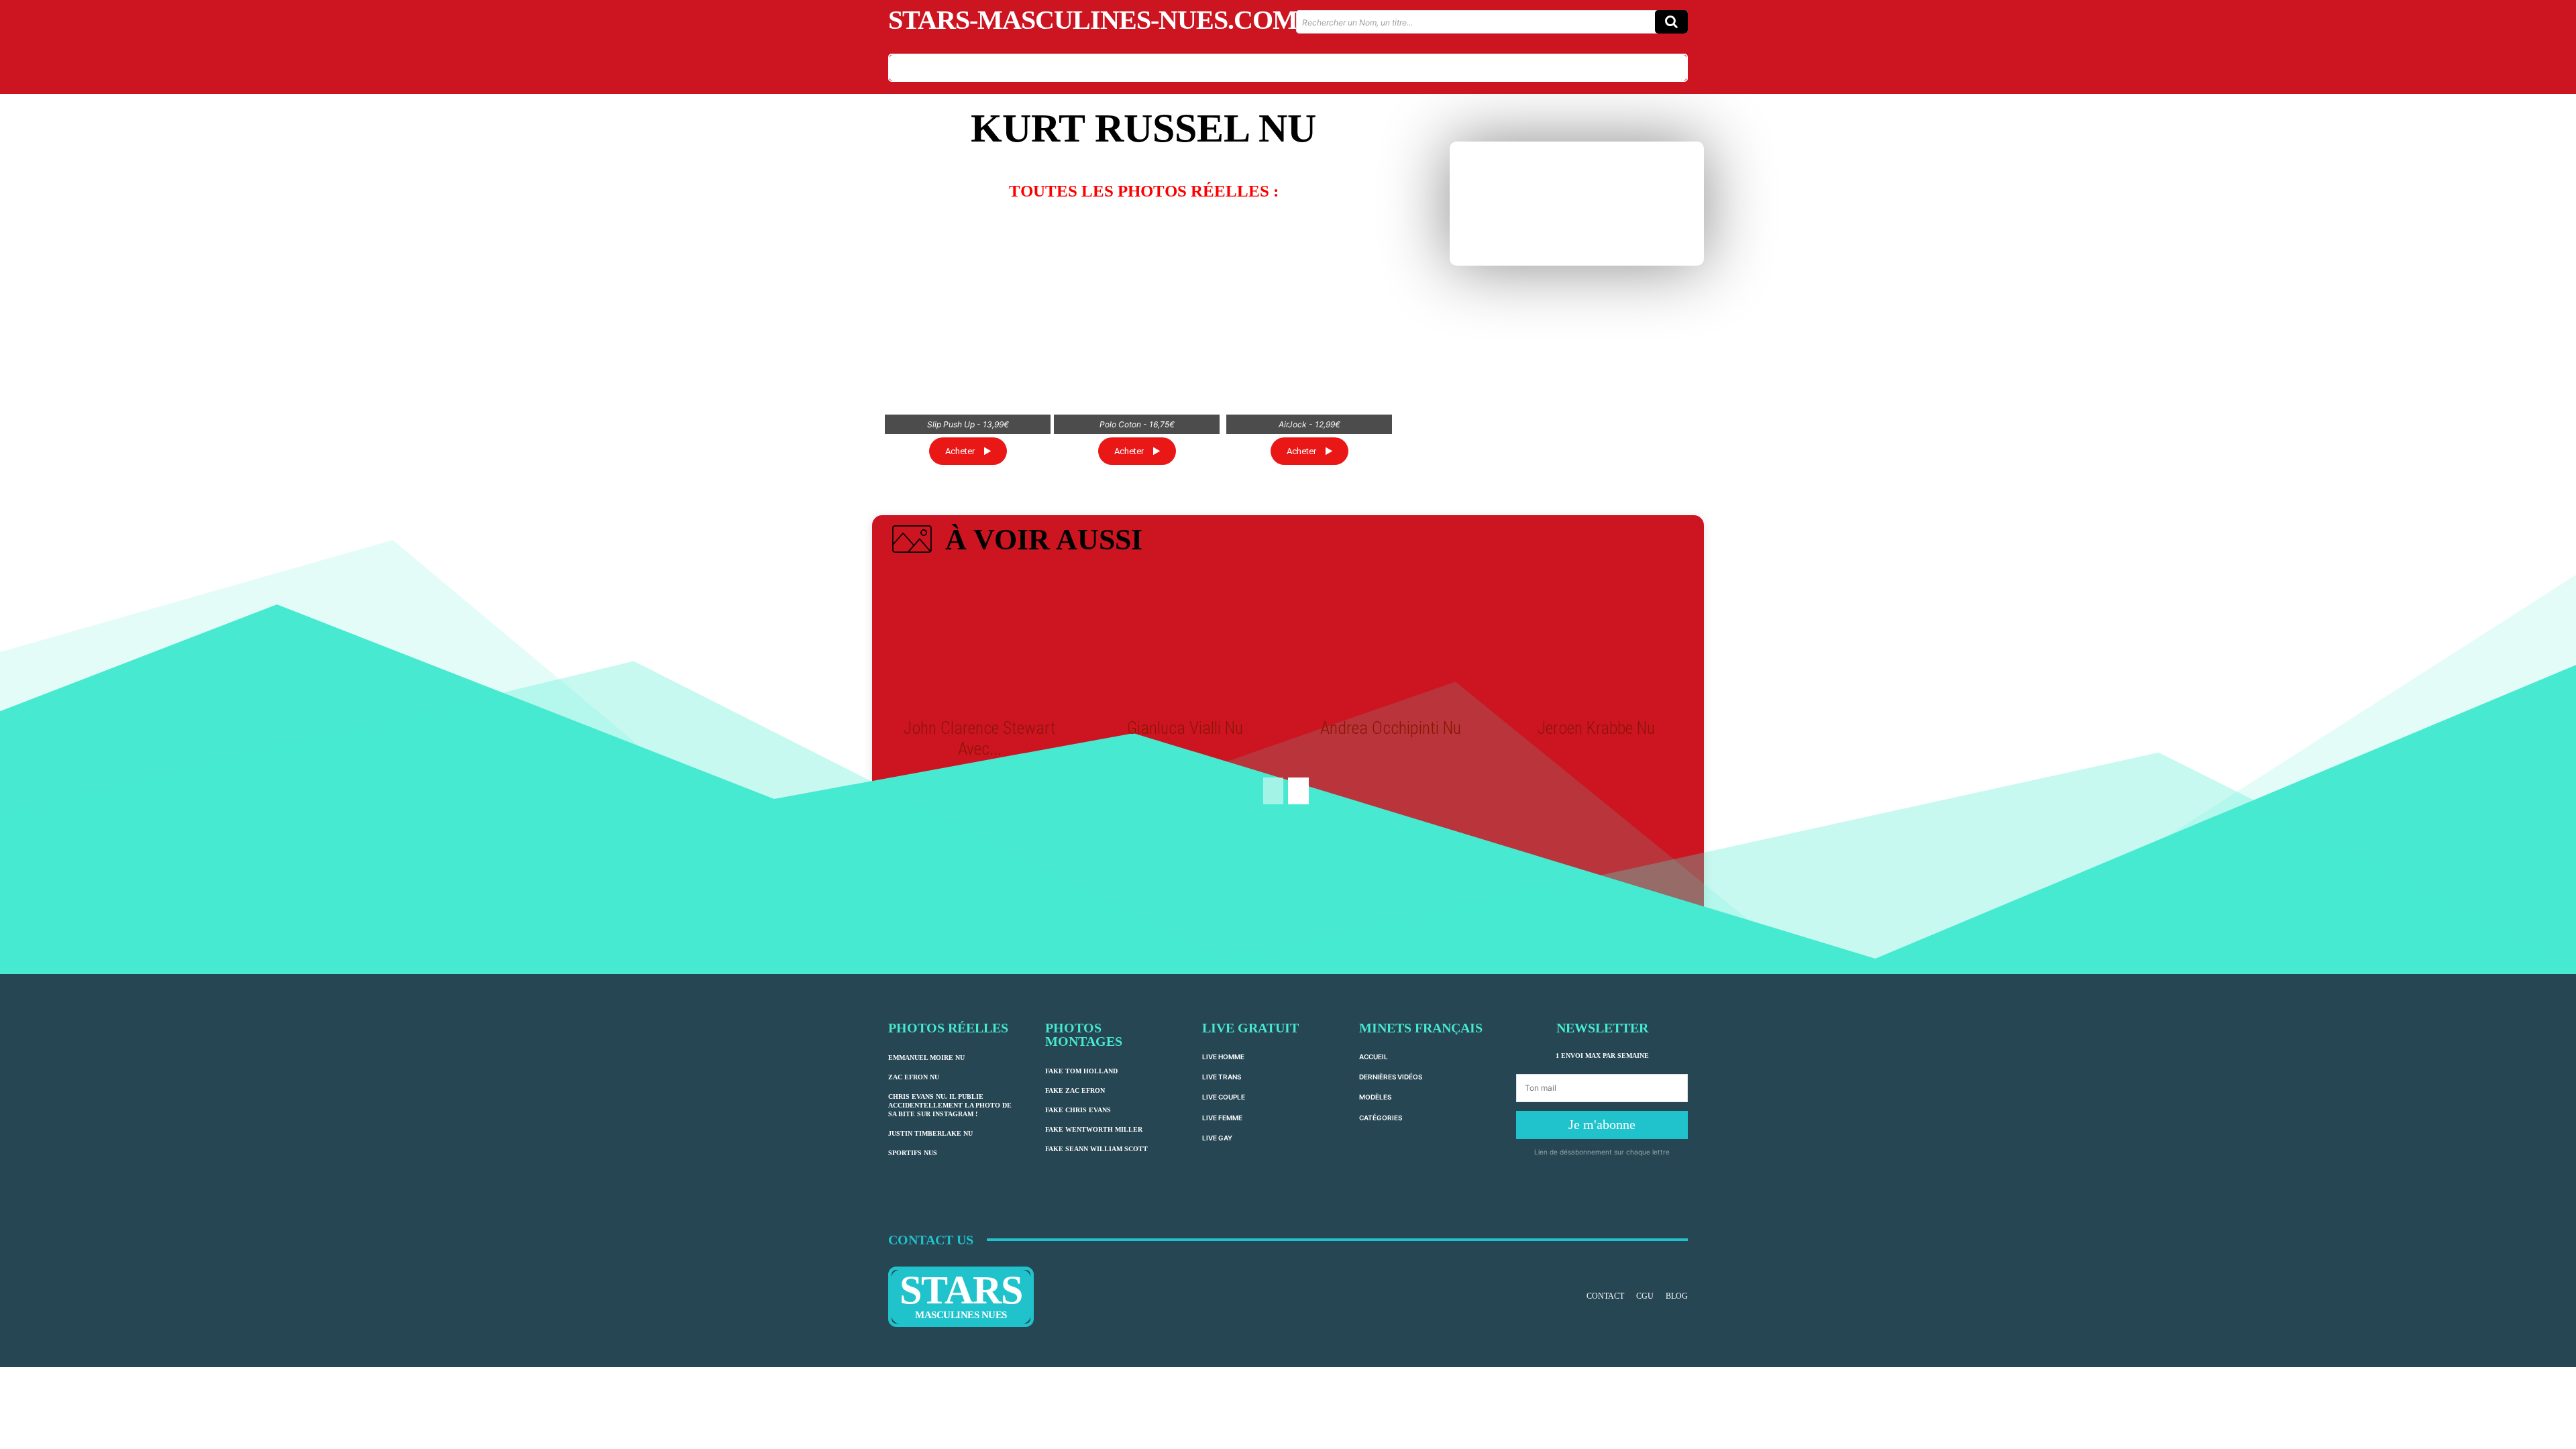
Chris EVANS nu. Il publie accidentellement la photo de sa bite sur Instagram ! (950, 1105)
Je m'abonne (1602, 1124)
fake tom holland (1081, 1071)
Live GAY (1217, 1138)
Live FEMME (1222, 1118)
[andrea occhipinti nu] (1391, 641)
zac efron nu (914, 1077)
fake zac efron (1075, 1090)
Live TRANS (1222, 1077)
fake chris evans (1078, 1110)
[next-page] (1298, 791)
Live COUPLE (1224, 1097)
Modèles (1375, 1097)
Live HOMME (1223, 1057)
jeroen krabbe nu (1596, 728)
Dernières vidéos (1391, 1077)
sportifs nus (913, 1153)
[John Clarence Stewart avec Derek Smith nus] (979, 641)
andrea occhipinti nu (1391, 728)
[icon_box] (1015, 542)
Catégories (1381, 1118)
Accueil (1374, 1057)
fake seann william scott (1096, 1149)
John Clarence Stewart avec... (980, 738)
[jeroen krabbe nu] (1596, 641)
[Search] (1671, 22)
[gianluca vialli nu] (1185, 641)
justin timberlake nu (930, 1133)
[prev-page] (1273, 791)
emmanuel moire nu (926, 1058)
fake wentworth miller (1094, 1129)
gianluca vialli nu (1185, 728)
